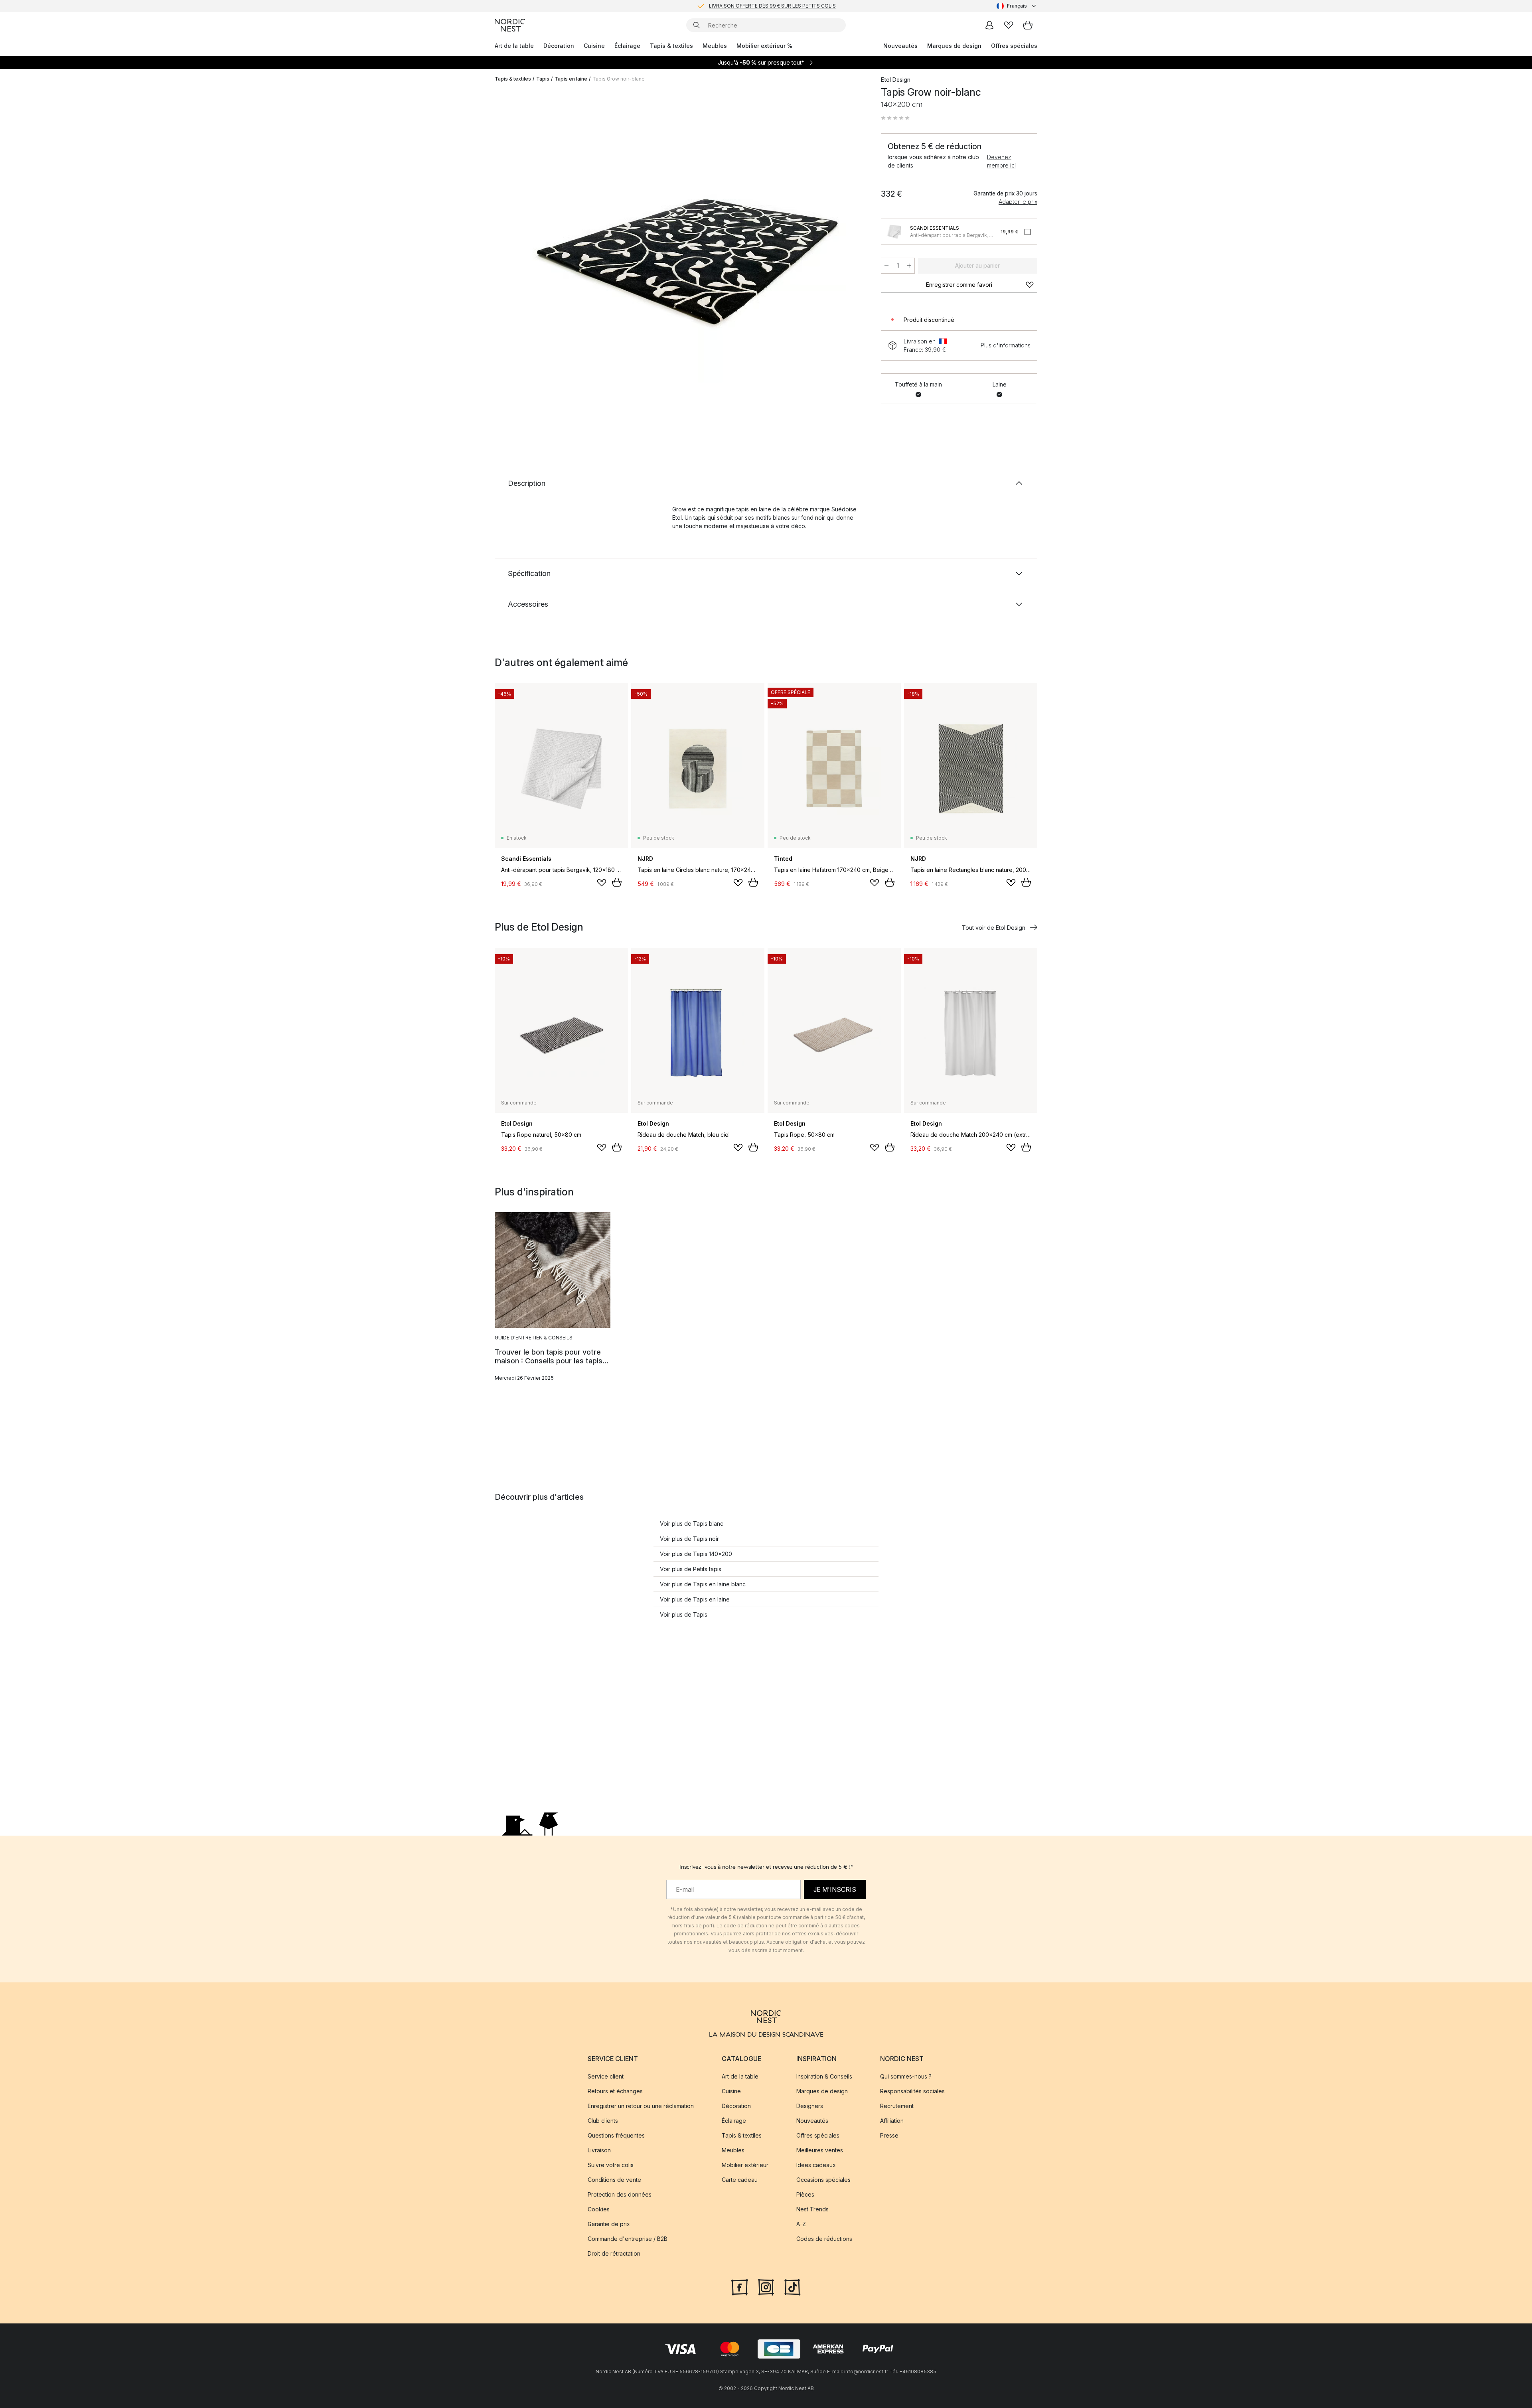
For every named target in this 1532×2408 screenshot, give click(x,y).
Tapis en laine (571, 79)
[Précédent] (522, 250)
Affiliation (892, 2121)
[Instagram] (766, 2286)
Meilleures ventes (820, 2151)
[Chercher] (697, 25)
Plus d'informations (1006, 345)
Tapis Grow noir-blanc (618, 79)
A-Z (801, 2224)
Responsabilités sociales (912, 2091)
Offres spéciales (1014, 46)
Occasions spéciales (823, 2180)
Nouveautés (900, 46)
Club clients (603, 2121)
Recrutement (897, 2106)
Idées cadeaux (816, 2165)
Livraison (599, 2151)
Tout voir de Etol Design (994, 928)
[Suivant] (851, 250)
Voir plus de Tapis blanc (692, 1523)
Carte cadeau (740, 2180)
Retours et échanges (615, 2091)
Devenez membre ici (1001, 161)
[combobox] (1017, 6)
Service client (606, 2077)
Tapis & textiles (671, 46)
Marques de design (954, 46)
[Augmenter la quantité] (909, 266)
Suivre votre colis (611, 2165)
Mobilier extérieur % (764, 46)
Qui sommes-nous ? (906, 2077)
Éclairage (627, 46)
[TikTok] (792, 2286)
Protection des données (620, 2195)
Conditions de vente (614, 2180)
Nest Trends (812, 2210)
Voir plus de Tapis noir (689, 1539)
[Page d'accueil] (510, 25)
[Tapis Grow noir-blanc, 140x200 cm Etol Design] (686, 248)
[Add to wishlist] (602, 883)
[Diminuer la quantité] (886, 266)
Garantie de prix (609, 2224)
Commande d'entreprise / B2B (628, 2239)
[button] (895, 118)
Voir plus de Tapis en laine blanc (703, 1584)
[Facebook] (740, 2286)
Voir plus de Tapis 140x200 (696, 1554)
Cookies (599, 2210)
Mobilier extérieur (745, 2165)
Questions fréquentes (616, 2136)
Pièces (805, 2195)
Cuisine (594, 46)
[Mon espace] (989, 25)
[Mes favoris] (1009, 25)
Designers (810, 2106)
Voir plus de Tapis (684, 1614)
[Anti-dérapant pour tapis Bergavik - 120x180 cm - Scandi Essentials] (894, 232)
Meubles (715, 46)
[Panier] (1028, 25)
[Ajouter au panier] (617, 882)
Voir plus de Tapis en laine (695, 1599)
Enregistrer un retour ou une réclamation (641, 2106)
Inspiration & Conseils (824, 2077)
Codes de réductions (824, 2239)
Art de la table (514, 46)
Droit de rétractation (614, 2254)
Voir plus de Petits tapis (691, 1569)
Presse (889, 2136)
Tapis (543, 79)
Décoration (559, 46)
